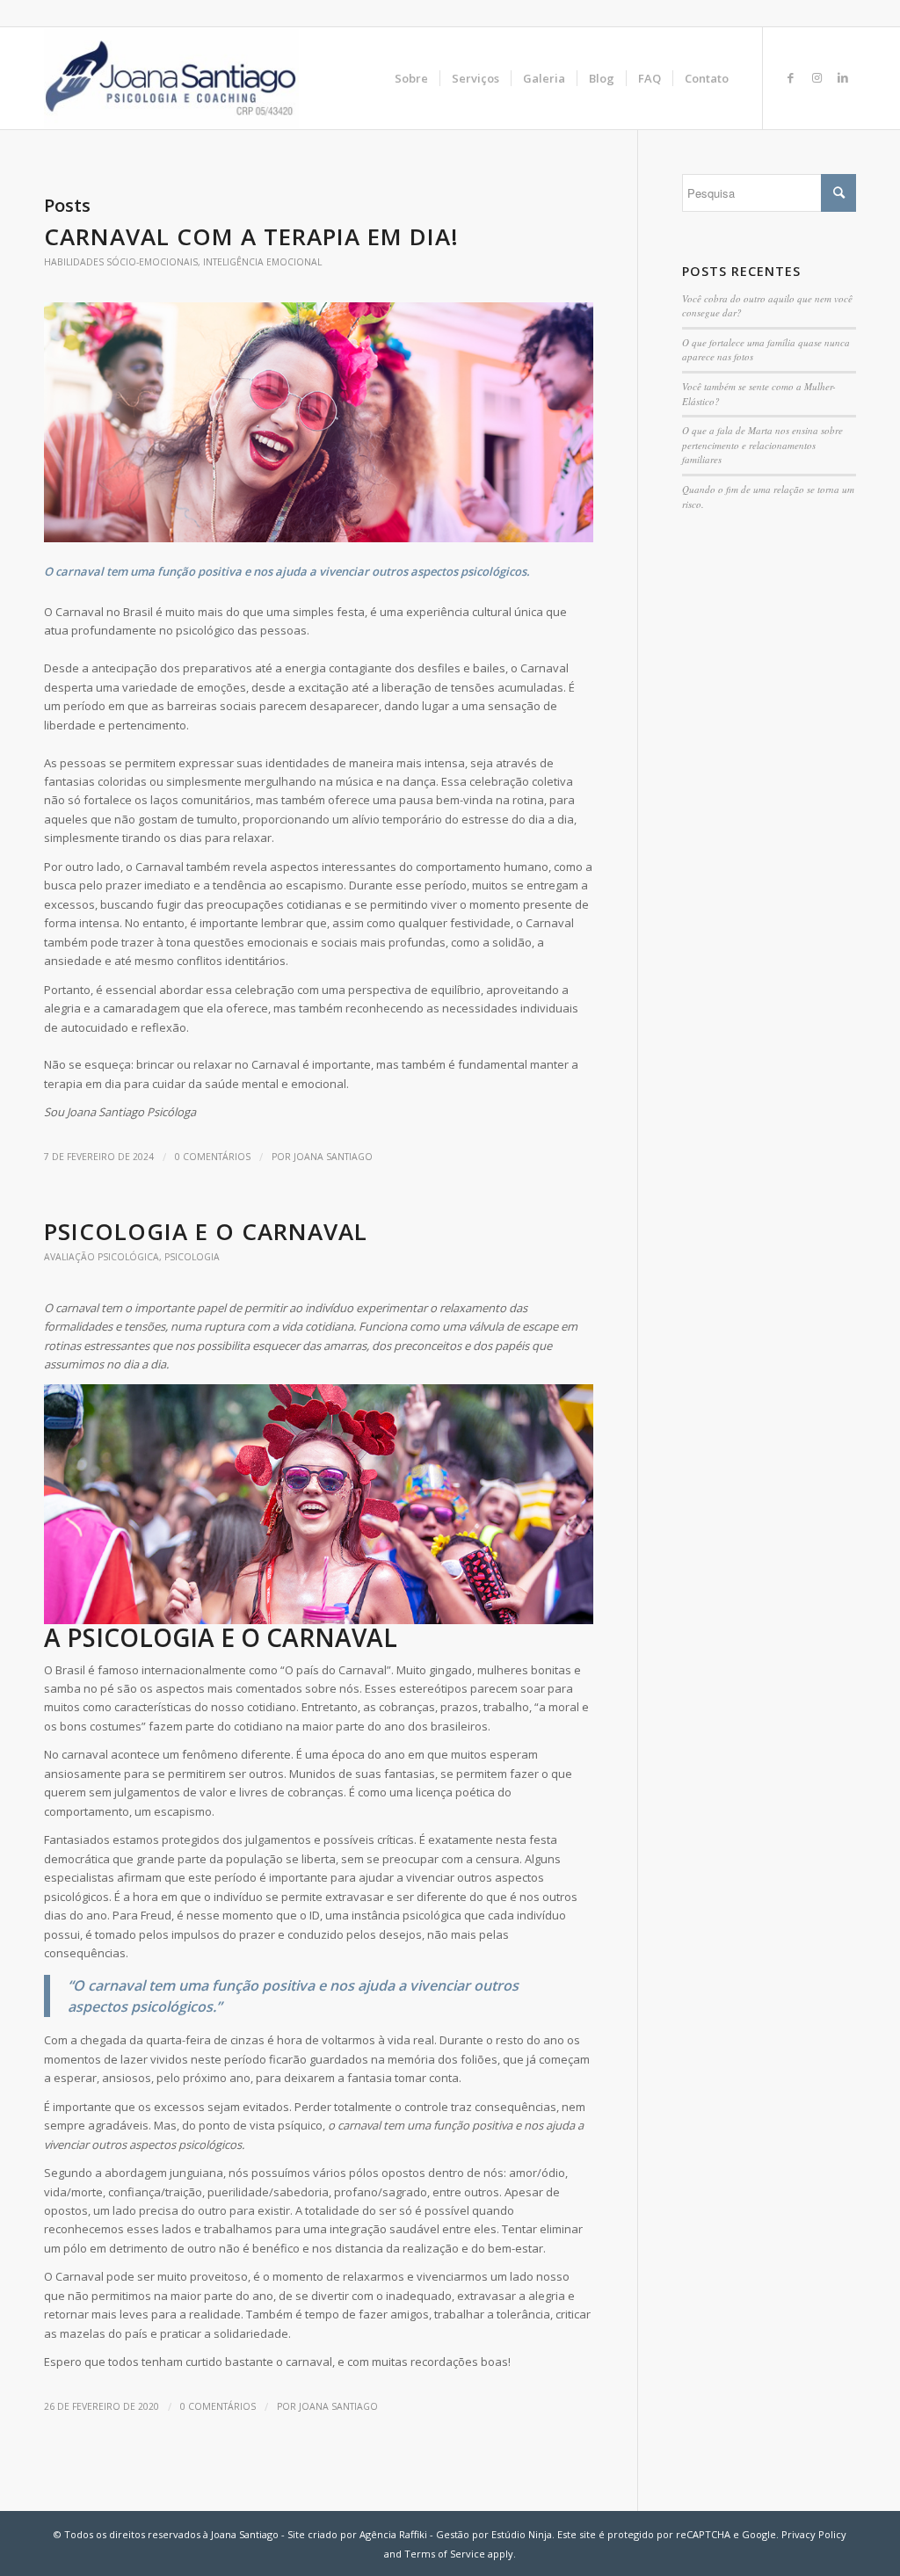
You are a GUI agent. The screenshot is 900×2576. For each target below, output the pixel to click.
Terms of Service (445, 2554)
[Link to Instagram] (817, 77)
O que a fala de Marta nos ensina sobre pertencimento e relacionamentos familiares (762, 445)
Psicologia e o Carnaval (206, 1231)
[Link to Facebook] (790, 77)
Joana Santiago (333, 1157)
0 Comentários (213, 1157)
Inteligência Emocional (262, 262)
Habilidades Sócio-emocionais (121, 262)
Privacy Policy (814, 2534)
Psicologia (192, 1257)
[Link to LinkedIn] (843, 77)
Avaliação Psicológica (102, 1257)
